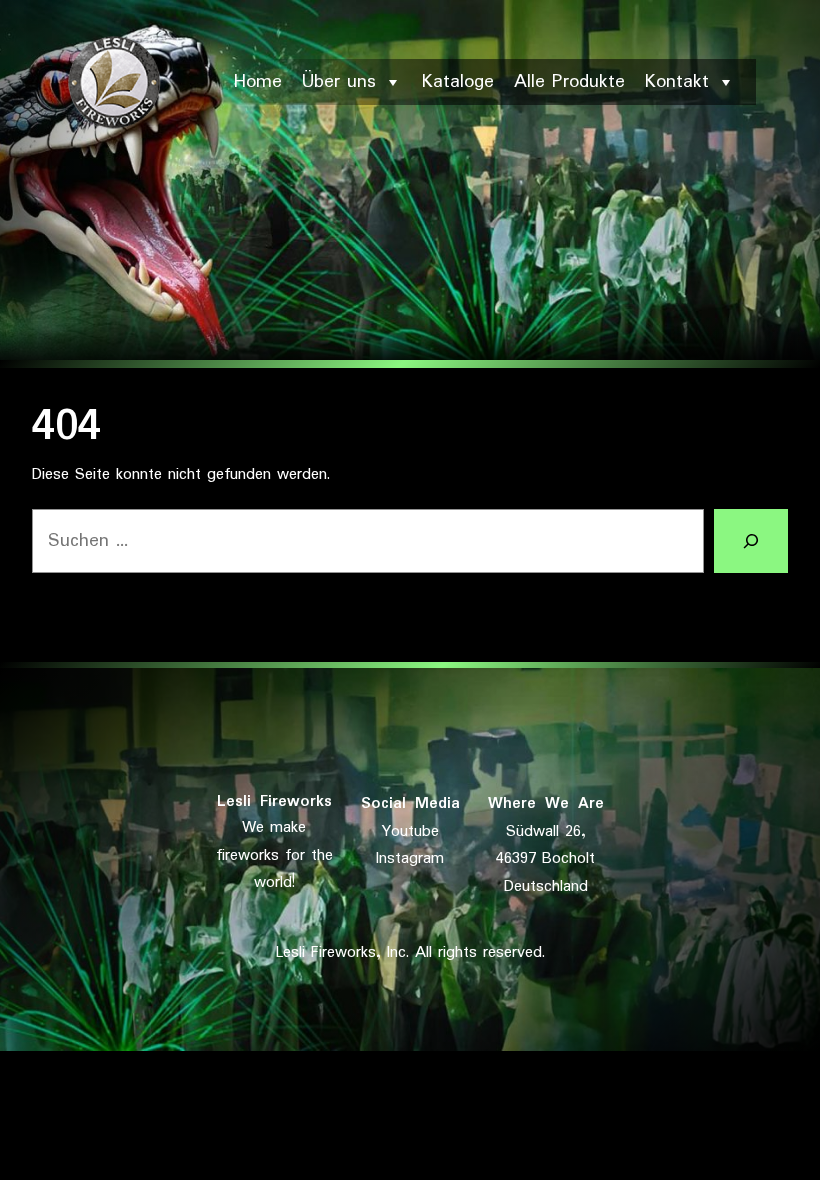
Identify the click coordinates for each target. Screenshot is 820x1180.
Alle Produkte (569, 82)
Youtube (410, 831)
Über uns (339, 82)
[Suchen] (751, 541)
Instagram (410, 858)
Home (258, 82)
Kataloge (458, 82)
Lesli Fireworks (274, 801)
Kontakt (677, 82)
